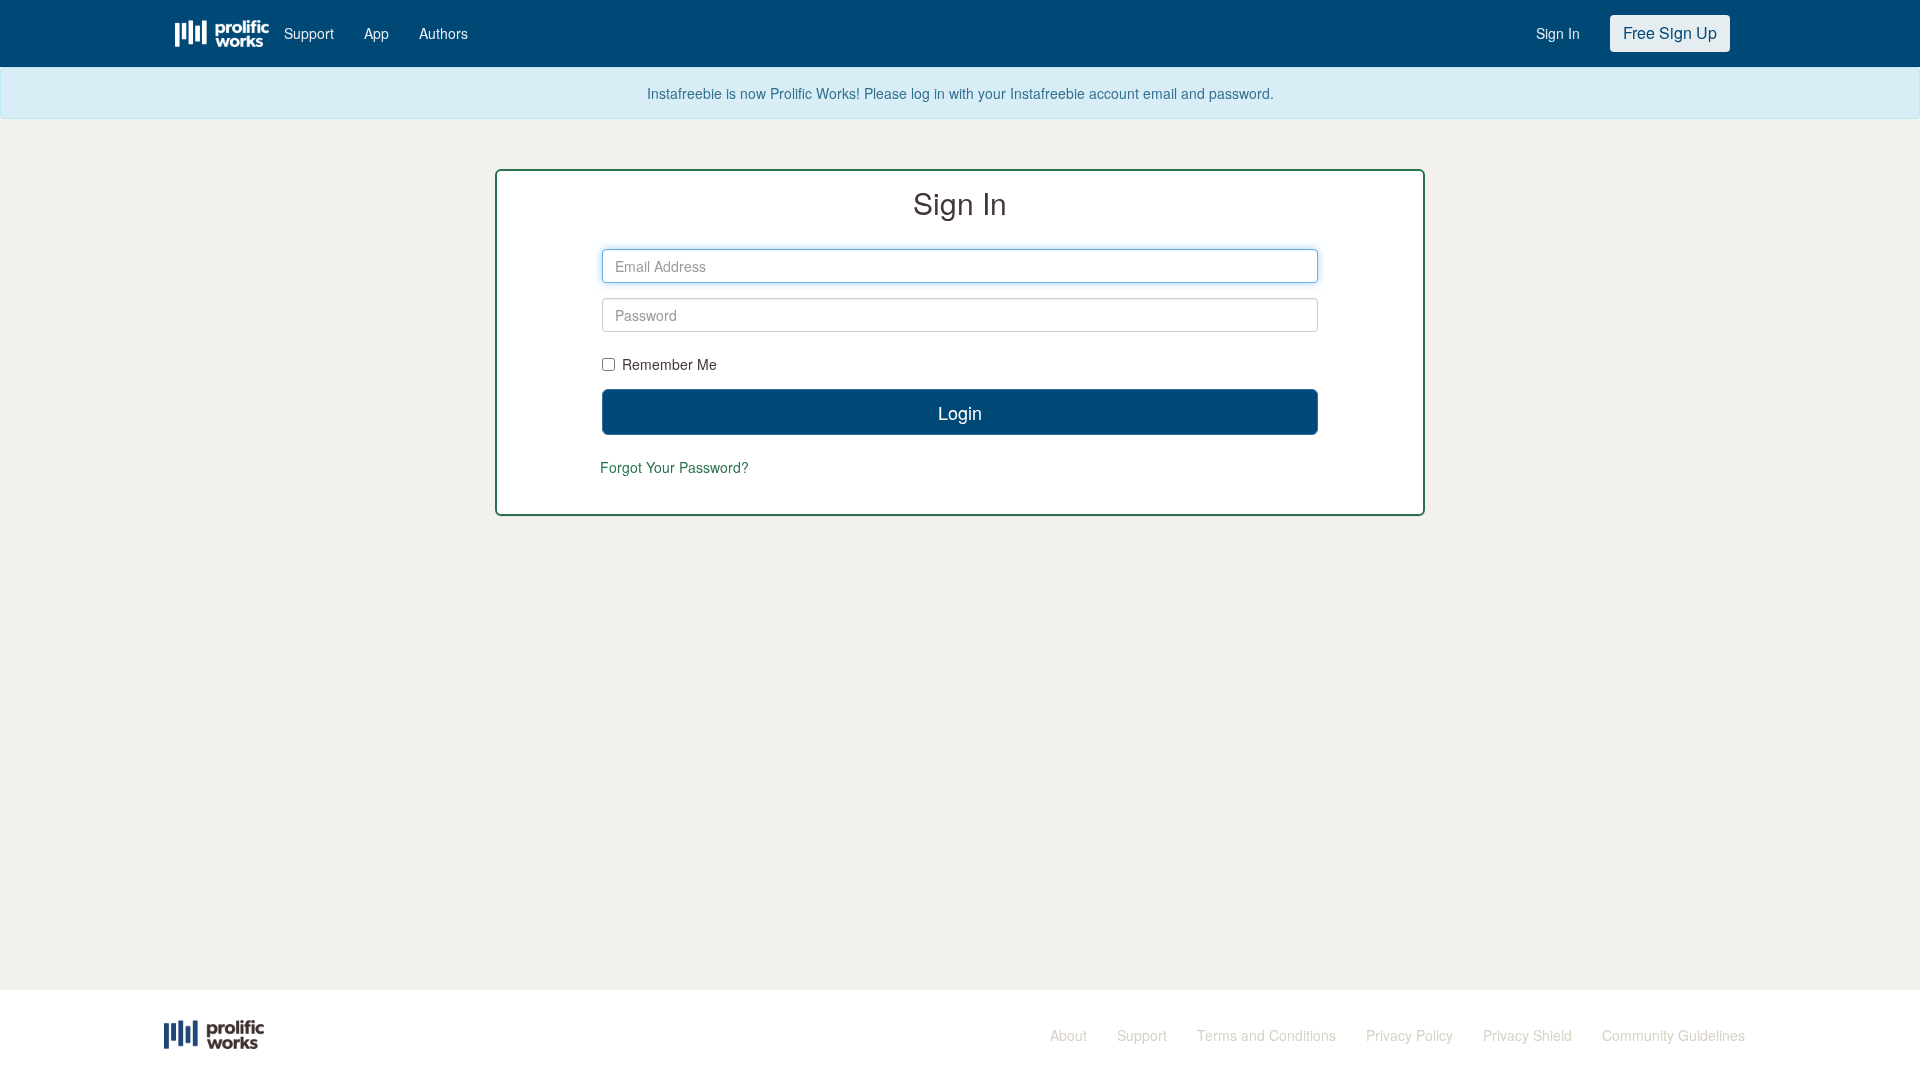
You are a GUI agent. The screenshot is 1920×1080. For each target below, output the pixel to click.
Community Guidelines (1673, 1035)
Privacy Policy (1409, 1035)
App (376, 33)
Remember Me (669, 364)
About (1068, 1035)
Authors (443, 33)
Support (309, 33)
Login (960, 412)
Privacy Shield (1527, 1035)
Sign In (1558, 33)
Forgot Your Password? (674, 467)
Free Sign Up (1670, 32)
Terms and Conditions (1266, 1035)
